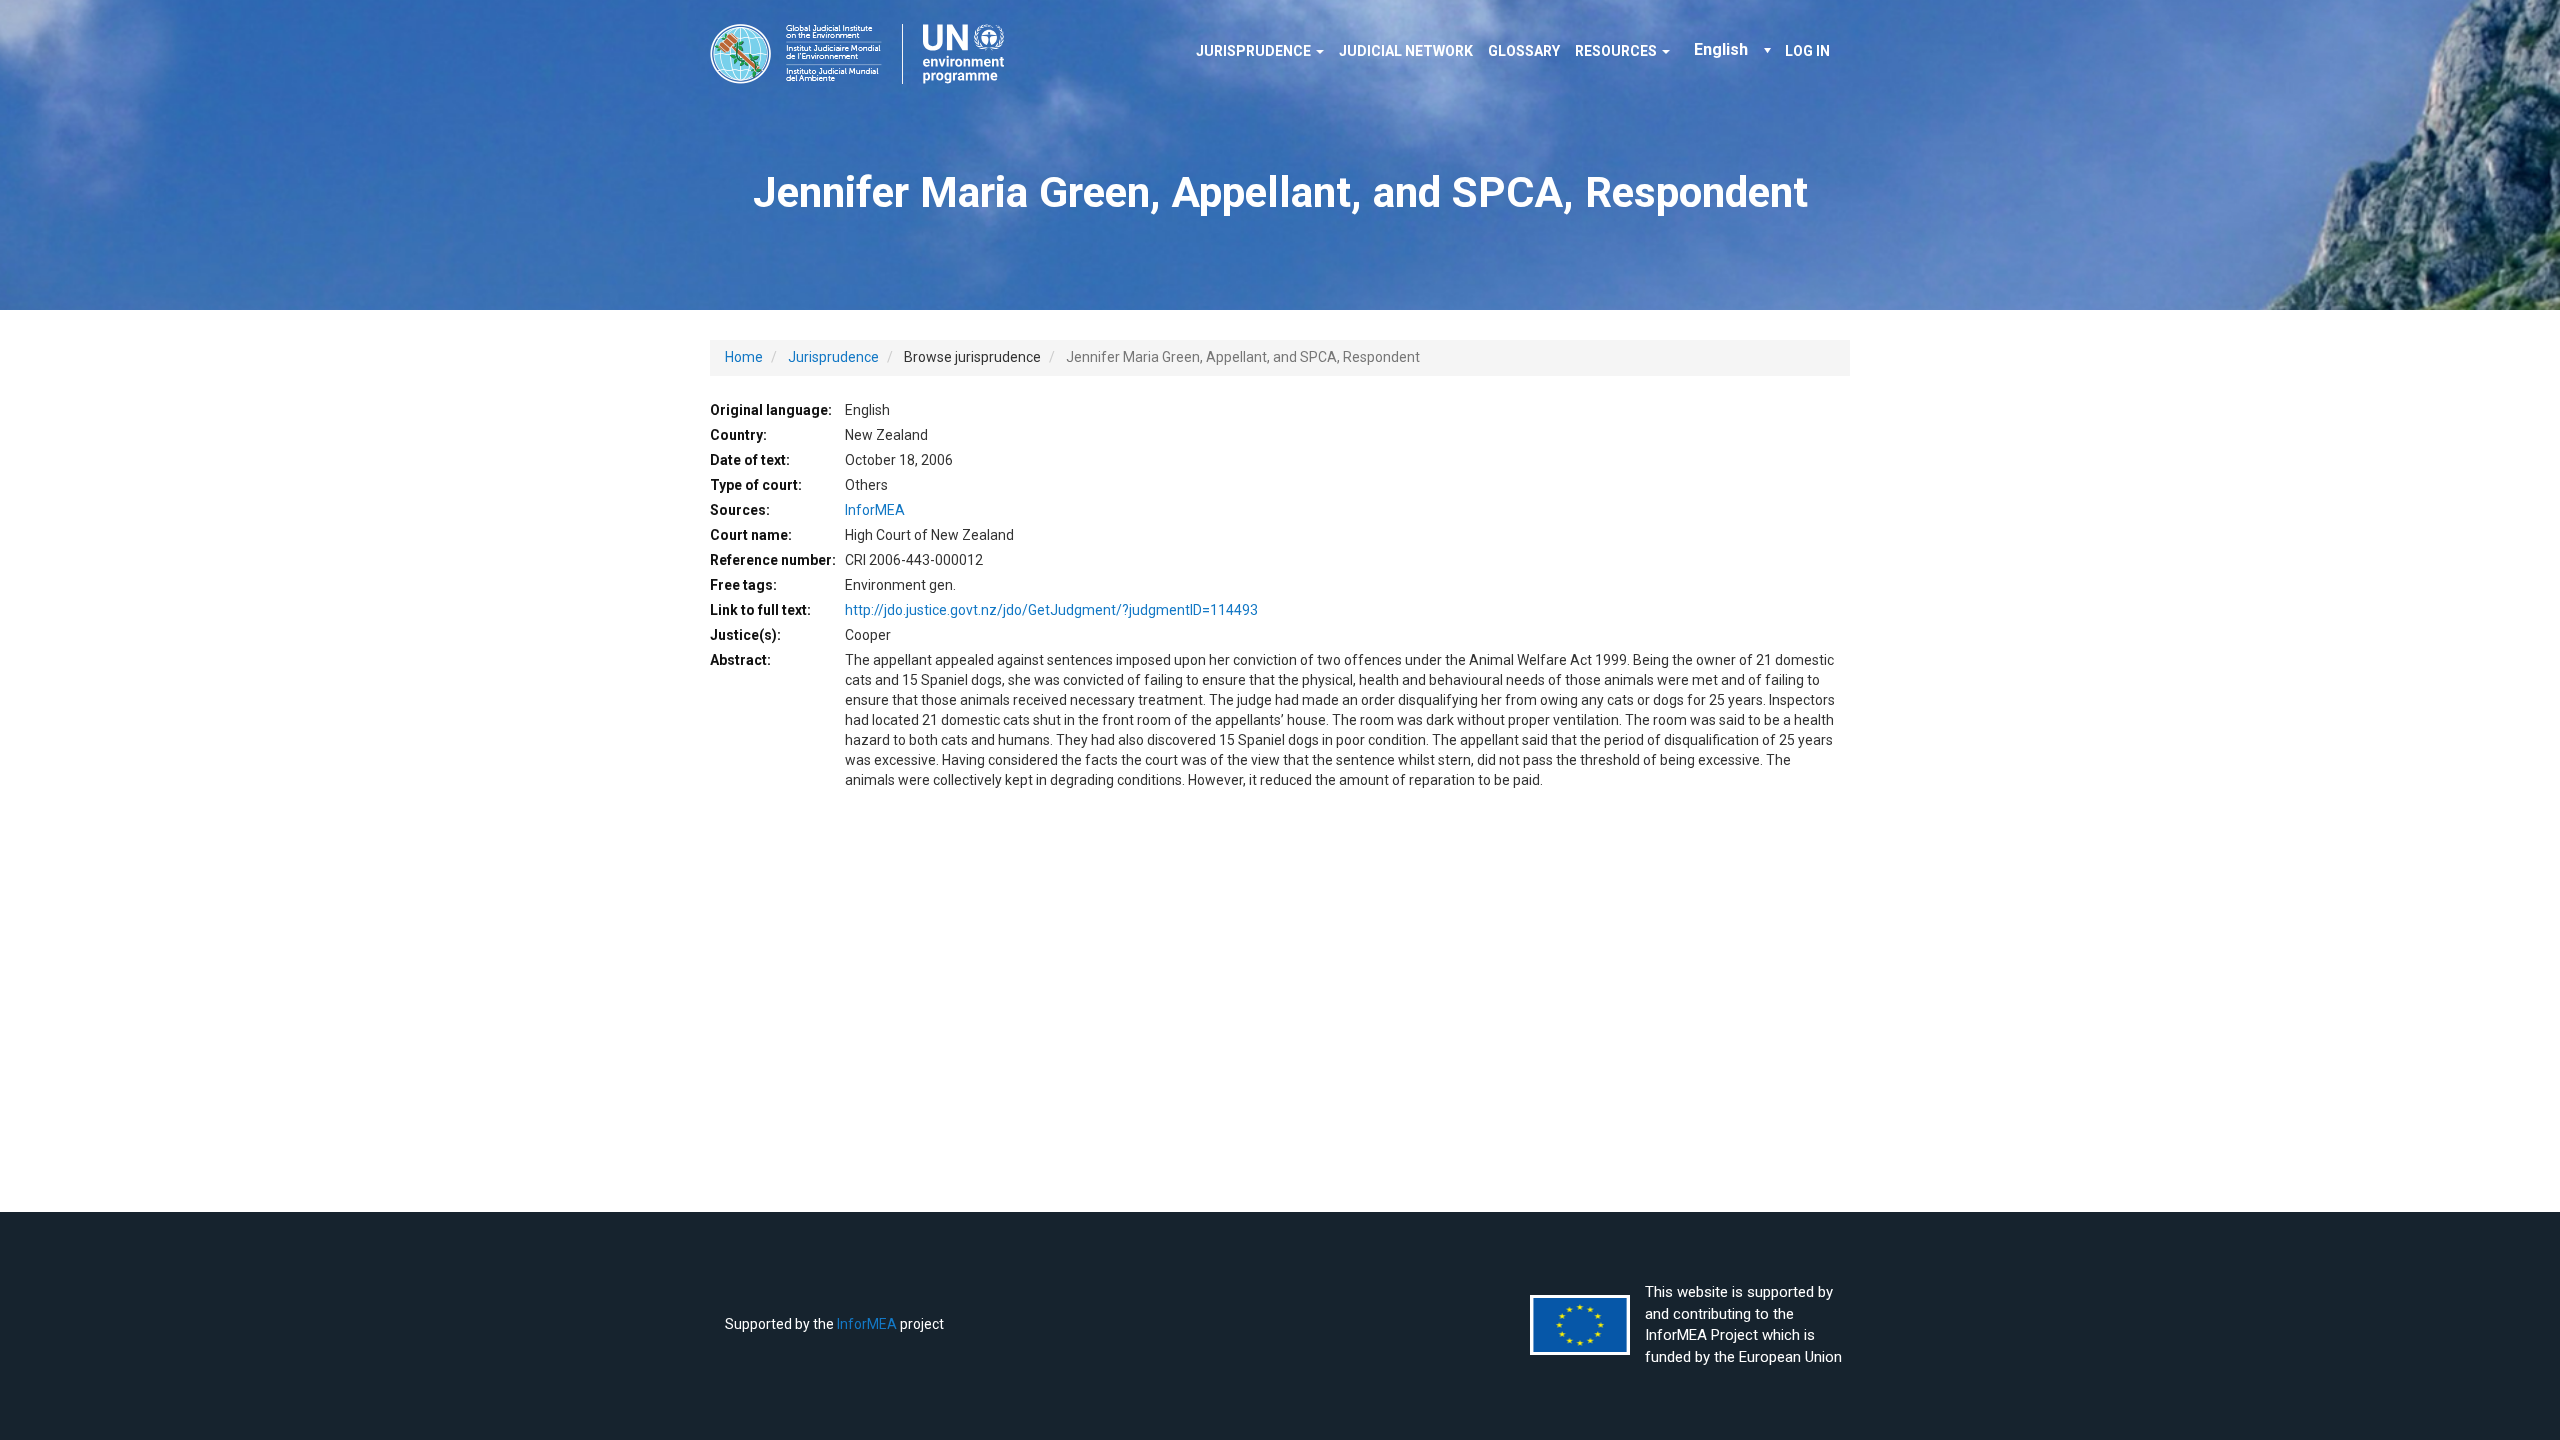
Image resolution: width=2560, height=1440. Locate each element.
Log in (1807, 51)
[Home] (864, 54)
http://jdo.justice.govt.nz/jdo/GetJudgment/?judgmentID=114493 (1051, 610)
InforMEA (875, 510)
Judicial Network (1406, 51)
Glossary (1524, 51)
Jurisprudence (1255, 51)
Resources (1617, 51)
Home (744, 357)
